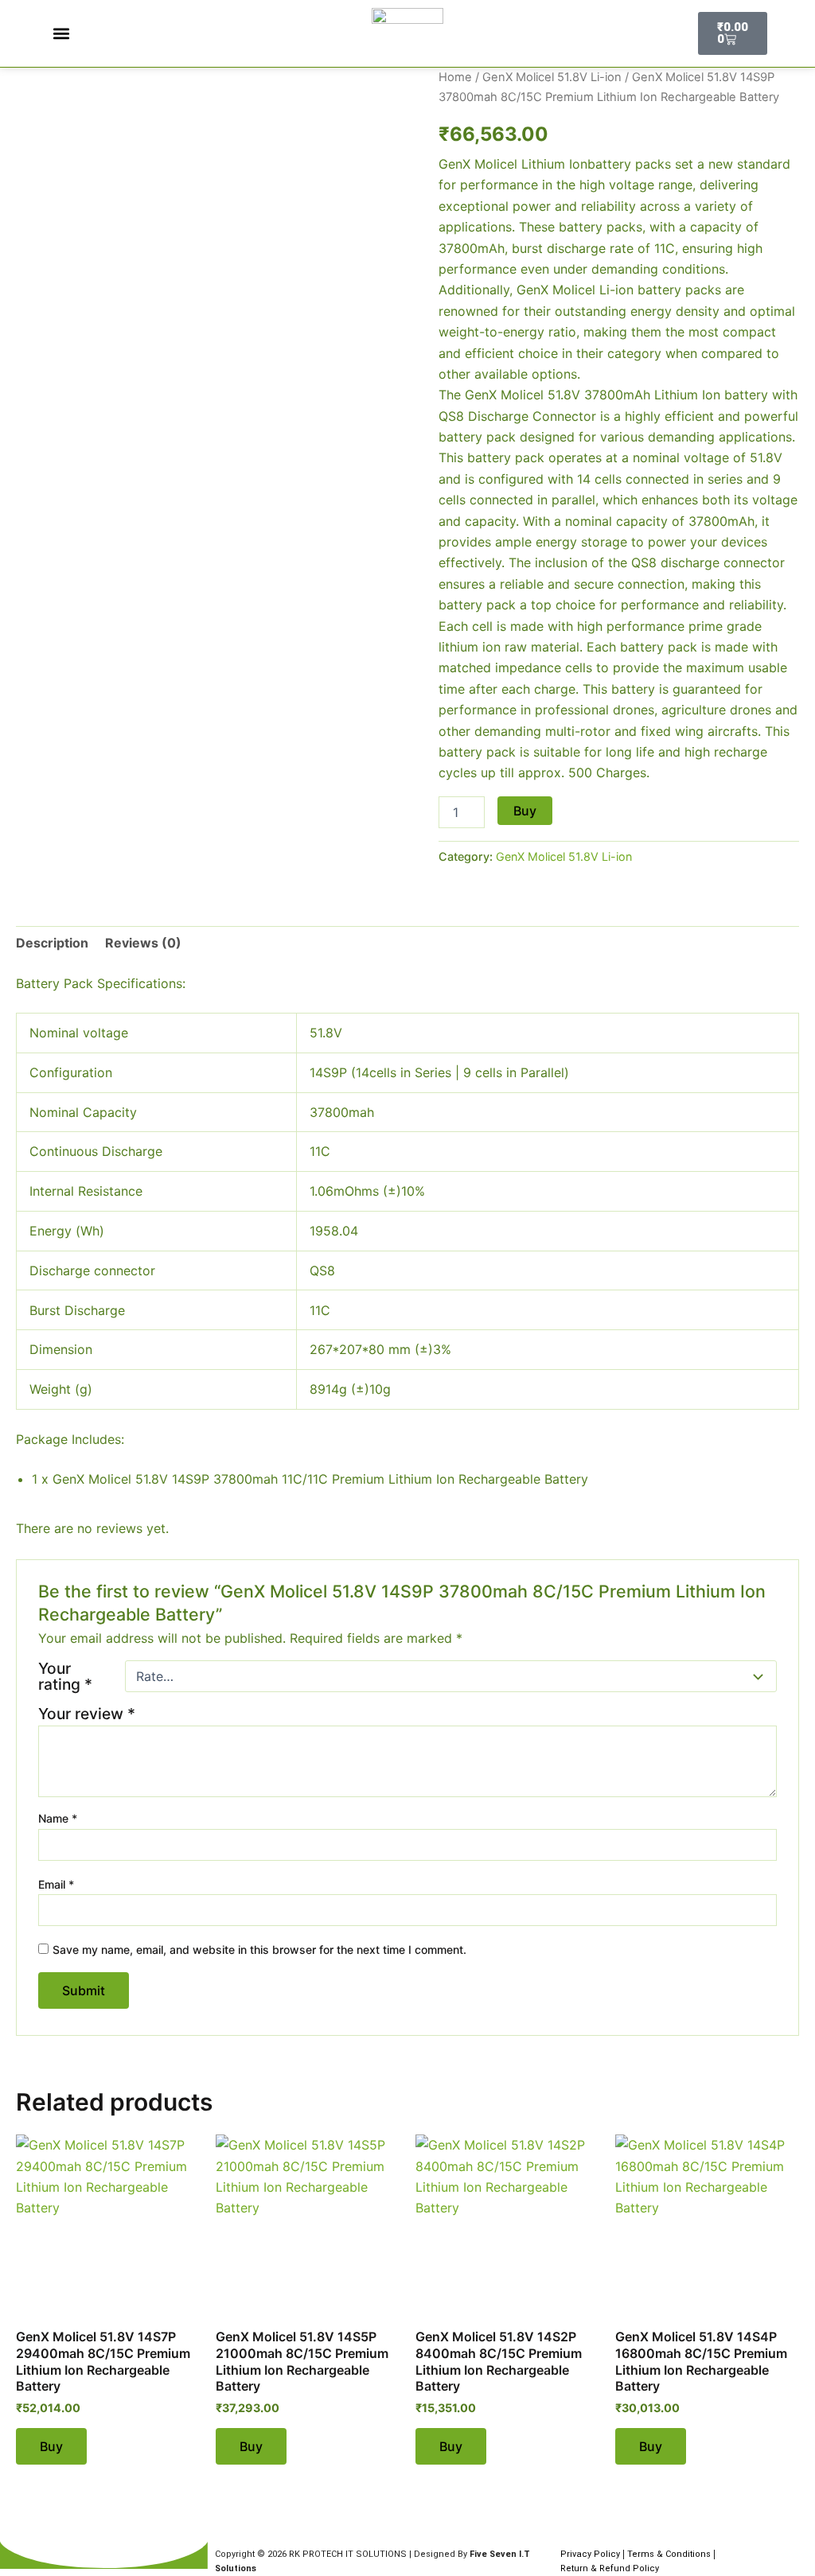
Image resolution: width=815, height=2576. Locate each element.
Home (455, 77)
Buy (525, 811)
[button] (61, 34)
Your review (87, 1714)
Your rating (65, 1676)
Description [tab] (52, 943)
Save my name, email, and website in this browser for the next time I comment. (259, 1950)
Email (56, 1884)
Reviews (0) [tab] (143, 943)
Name (58, 1818)
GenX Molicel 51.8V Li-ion (552, 77)
